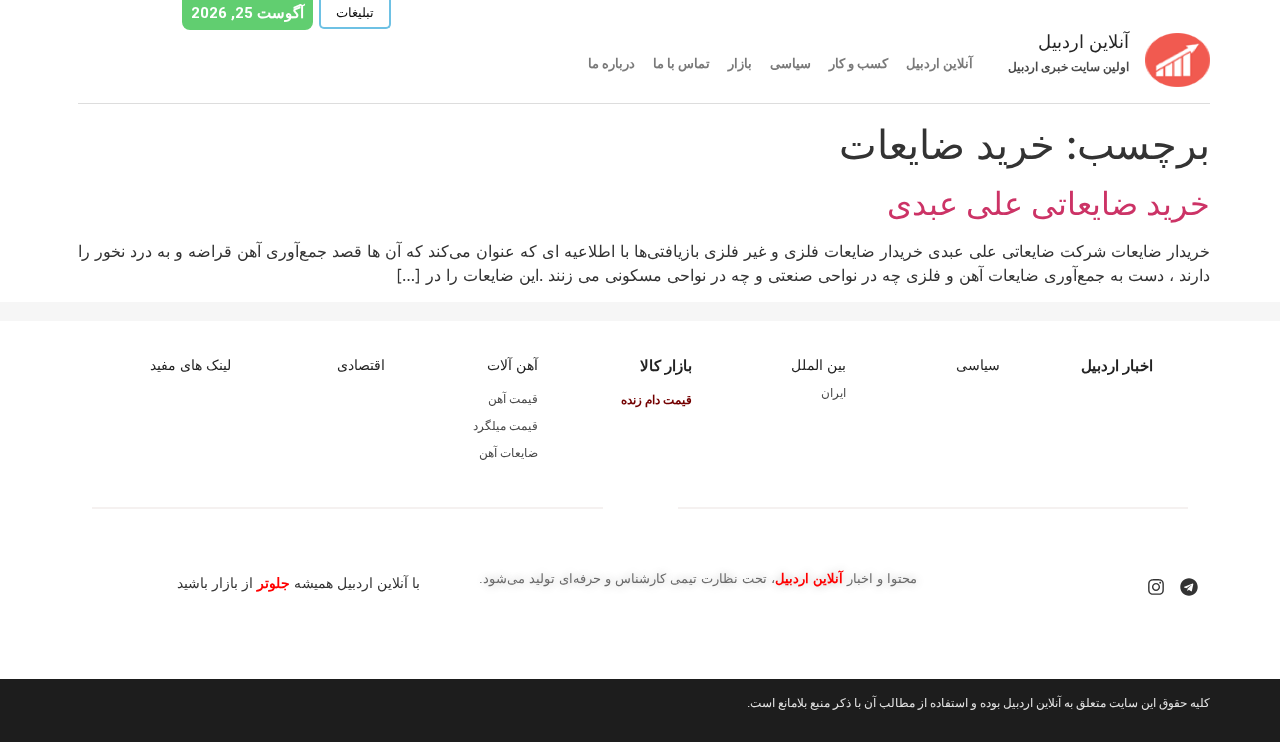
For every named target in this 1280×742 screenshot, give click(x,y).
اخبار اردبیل (1117, 365)
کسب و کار (858, 63)
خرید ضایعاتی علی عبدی (1048, 203)
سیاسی (790, 63)
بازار (740, 63)
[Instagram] (1156, 587)
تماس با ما (681, 63)
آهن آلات (512, 365)
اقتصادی (361, 365)
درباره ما (611, 63)
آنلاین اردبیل (939, 63)
